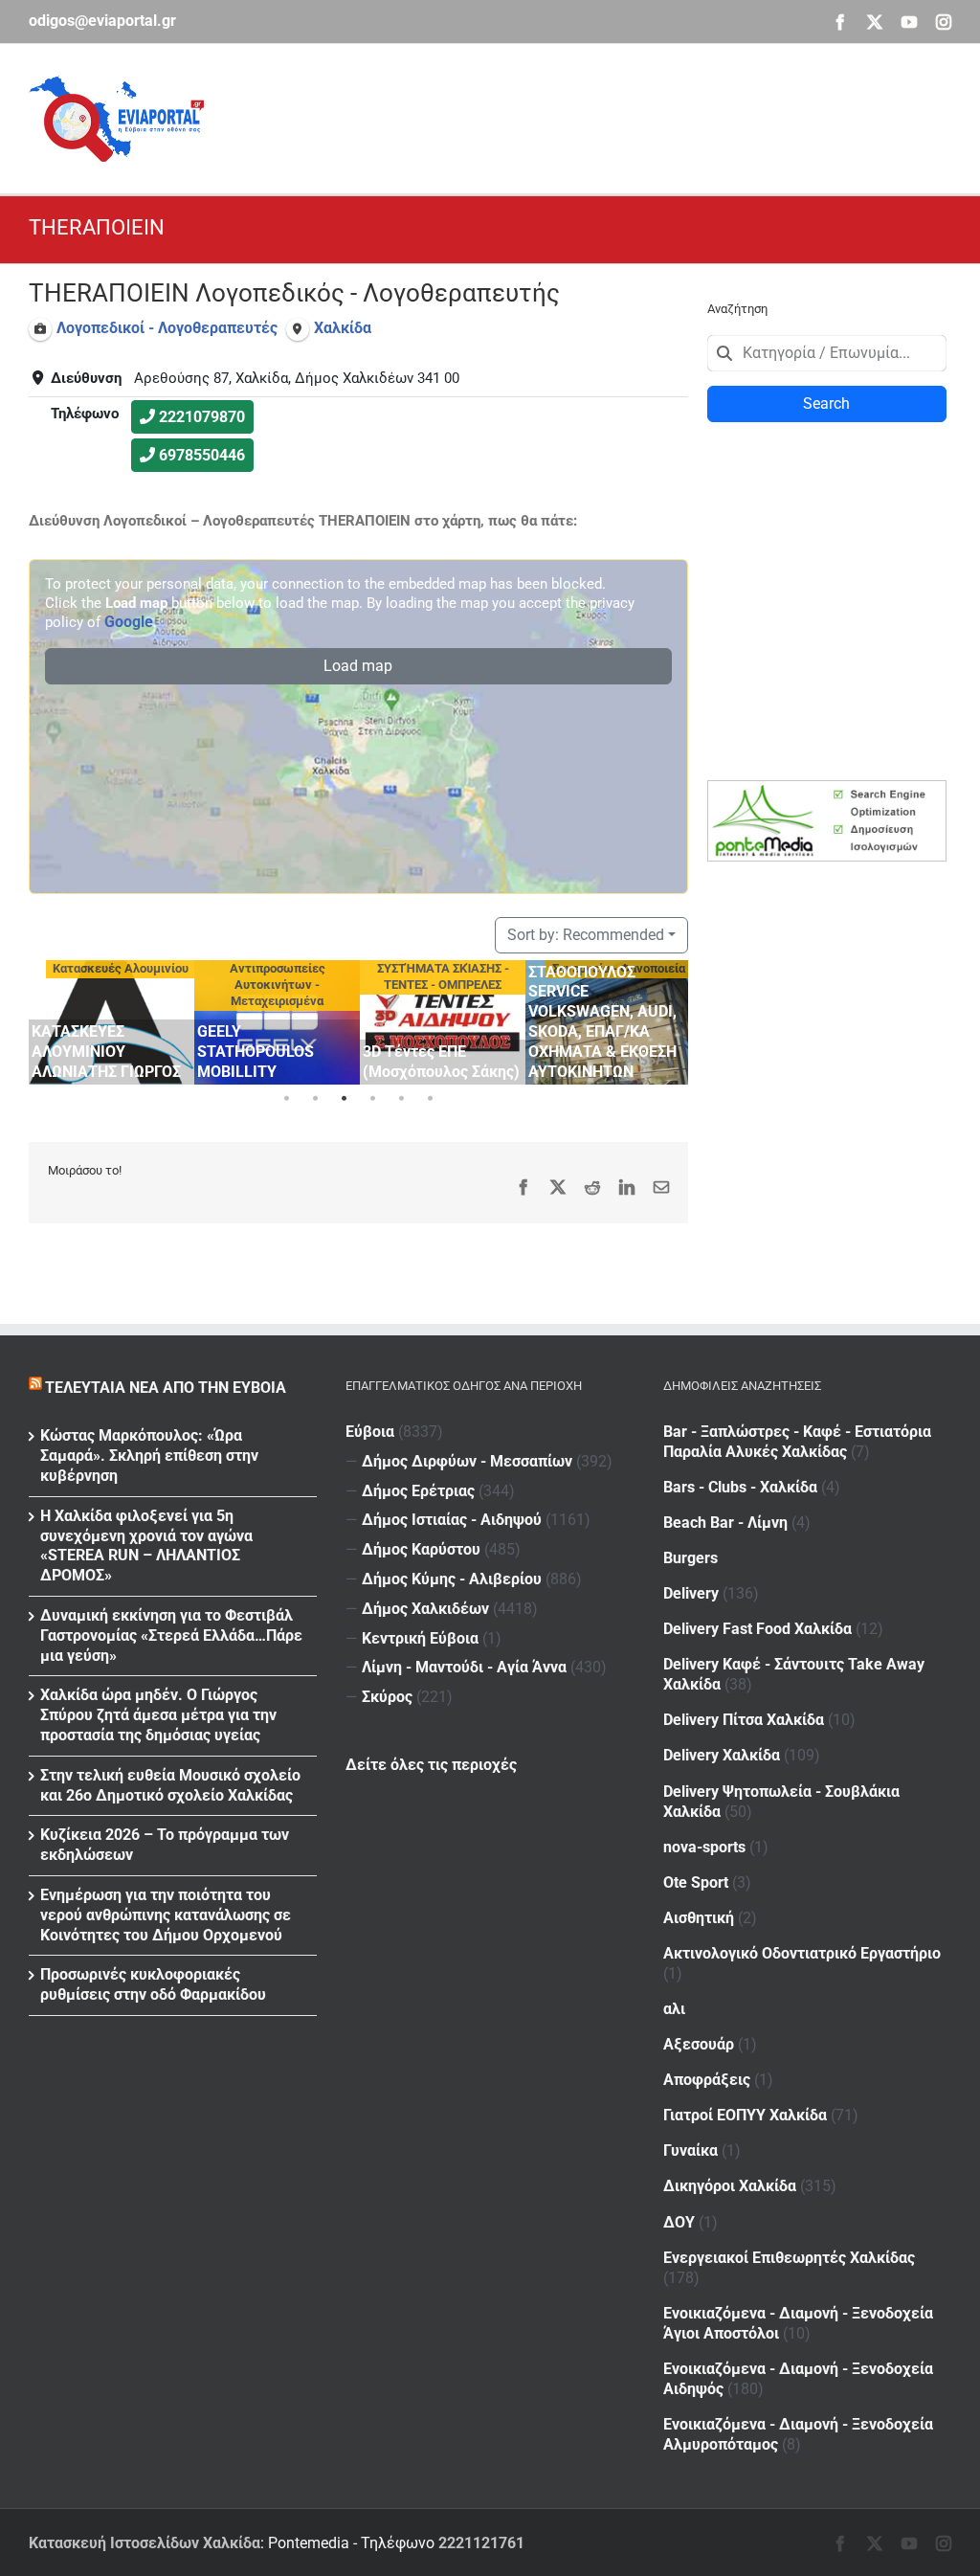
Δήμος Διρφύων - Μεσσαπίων (467, 1461)
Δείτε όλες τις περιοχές (431, 1765)
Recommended (586, 935)
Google (129, 622)
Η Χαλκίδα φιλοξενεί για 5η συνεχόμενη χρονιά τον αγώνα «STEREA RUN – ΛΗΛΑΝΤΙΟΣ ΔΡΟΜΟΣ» (146, 1546)
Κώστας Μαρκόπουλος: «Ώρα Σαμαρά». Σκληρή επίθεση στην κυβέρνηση (149, 1456)
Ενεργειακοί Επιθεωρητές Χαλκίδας (789, 2258)
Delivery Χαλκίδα (722, 1755)
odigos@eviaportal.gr (102, 21)
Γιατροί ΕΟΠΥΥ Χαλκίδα (745, 2115)
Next (669, 1019)
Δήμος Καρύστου (421, 1549)
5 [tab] (401, 1099)
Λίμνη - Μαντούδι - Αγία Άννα (464, 1667)
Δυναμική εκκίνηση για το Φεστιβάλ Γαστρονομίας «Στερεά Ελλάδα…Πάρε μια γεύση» (171, 1635)
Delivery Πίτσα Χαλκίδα (744, 1720)
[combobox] (827, 353)
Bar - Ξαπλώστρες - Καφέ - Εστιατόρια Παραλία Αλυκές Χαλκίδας (797, 1442)
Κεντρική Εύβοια (420, 1638)
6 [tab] (430, 1099)
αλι (674, 2009)
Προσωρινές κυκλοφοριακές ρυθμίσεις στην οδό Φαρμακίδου (153, 1984)
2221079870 (202, 417)
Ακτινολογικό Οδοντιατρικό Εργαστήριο (802, 1953)
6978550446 (202, 455)
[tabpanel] (111, 1022)
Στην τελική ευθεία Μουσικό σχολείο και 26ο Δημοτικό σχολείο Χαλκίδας (170, 1785)
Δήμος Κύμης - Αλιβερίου (452, 1579)
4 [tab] (372, 1099)
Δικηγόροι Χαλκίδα (730, 2186)
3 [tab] (344, 1099)
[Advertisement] (603, 116)
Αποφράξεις (707, 2080)
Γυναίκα (690, 2150)
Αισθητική (699, 1918)
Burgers (690, 1558)
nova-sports (704, 1847)
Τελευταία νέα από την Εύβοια (166, 1388)
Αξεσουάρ (699, 2044)
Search (826, 403)
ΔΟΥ (679, 2222)
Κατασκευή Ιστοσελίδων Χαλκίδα (145, 2543)
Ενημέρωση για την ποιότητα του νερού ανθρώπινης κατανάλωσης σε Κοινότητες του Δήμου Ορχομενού (166, 1915)
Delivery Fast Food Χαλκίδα (757, 1629)
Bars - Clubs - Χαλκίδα (740, 1487)
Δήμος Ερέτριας (418, 1491)
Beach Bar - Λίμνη (725, 1523)
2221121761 (481, 2543)
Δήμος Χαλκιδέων (425, 1609)
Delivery (691, 1593)
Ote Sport (696, 1882)
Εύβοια (370, 1432)
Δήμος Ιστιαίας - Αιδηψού (452, 1520)
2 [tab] (315, 1099)
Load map (358, 666)
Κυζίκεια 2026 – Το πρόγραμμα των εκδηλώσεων (165, 1845)
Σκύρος (387, 1697)
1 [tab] (286, 1099)
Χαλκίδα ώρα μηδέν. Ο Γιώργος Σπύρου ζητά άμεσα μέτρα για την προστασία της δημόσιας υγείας (158, 1715)
